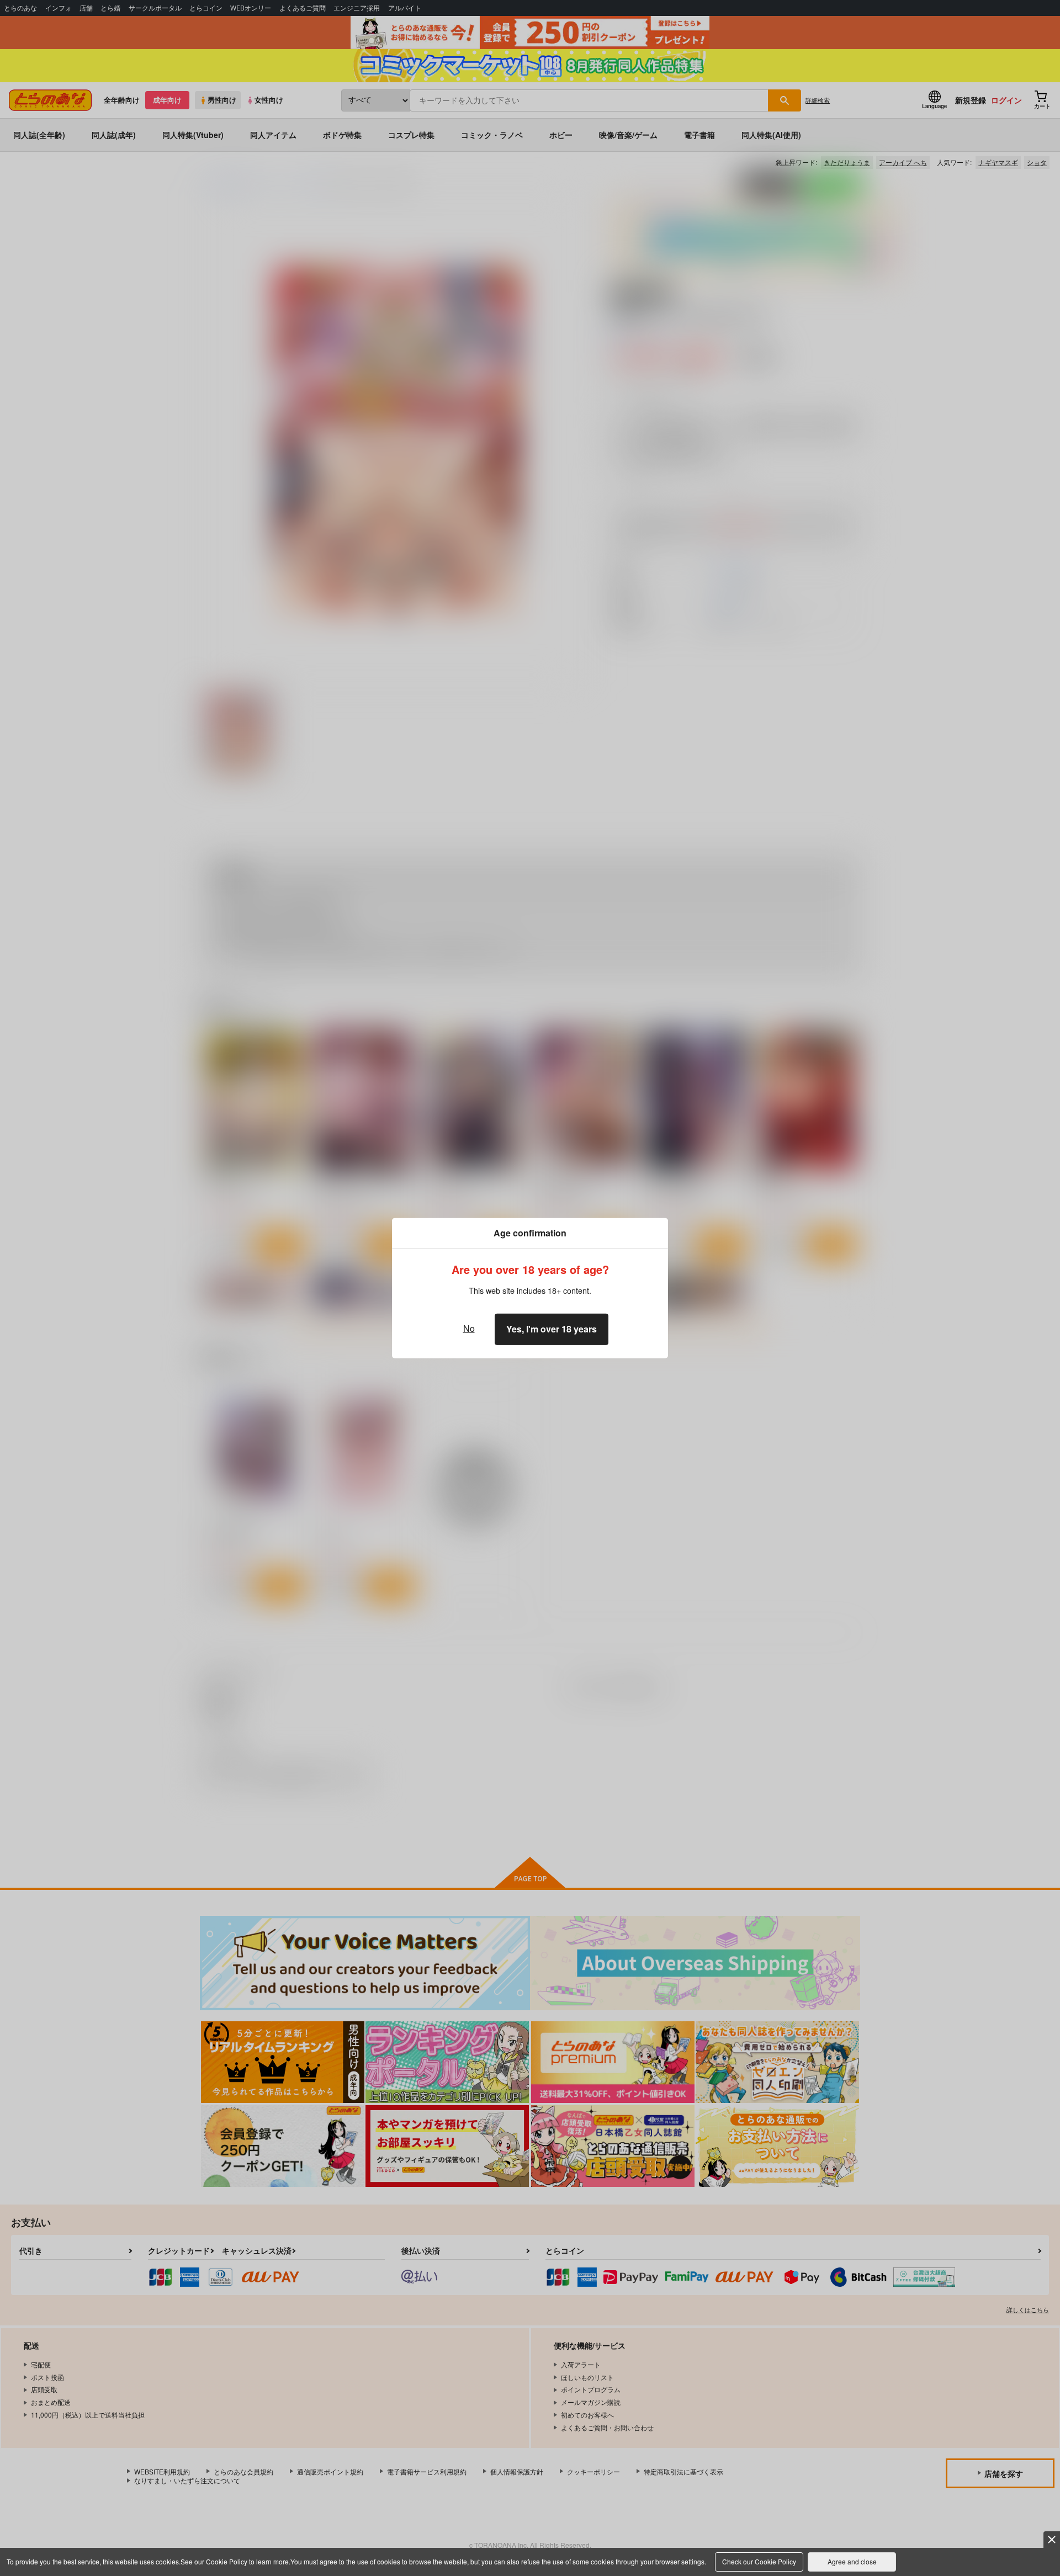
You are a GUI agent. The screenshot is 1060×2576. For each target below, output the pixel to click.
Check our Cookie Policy (759, 2561)
